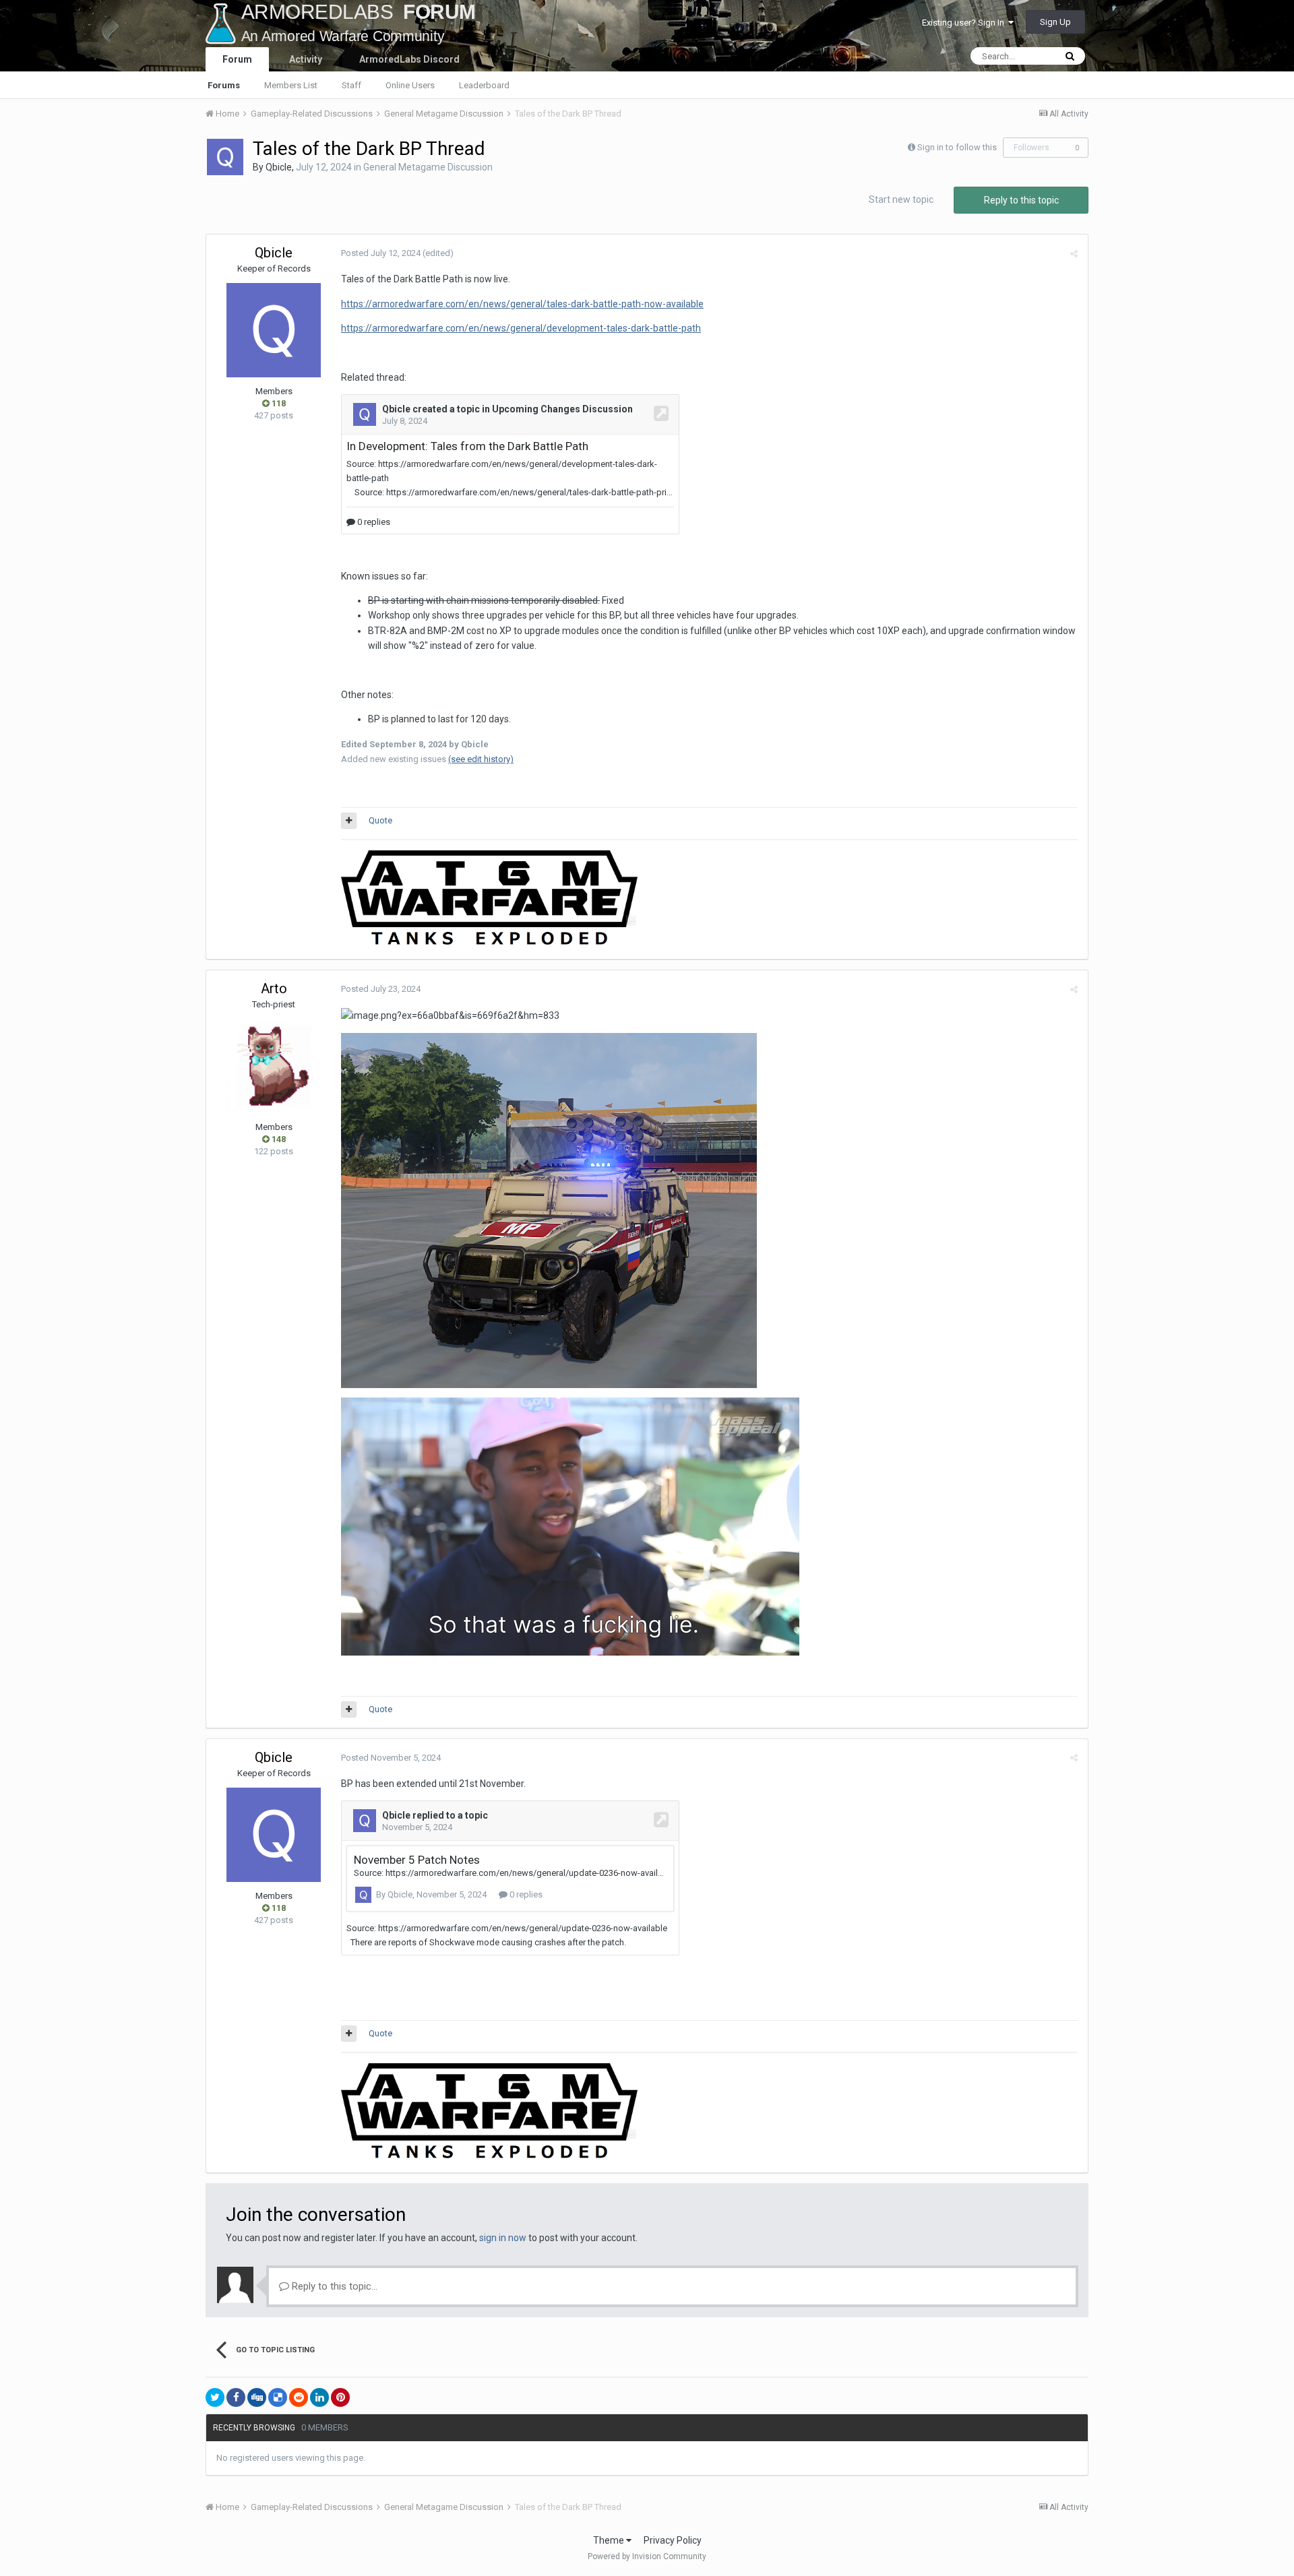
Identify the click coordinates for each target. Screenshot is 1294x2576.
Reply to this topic (1021, 200)
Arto (274, 988)
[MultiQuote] (349, 821)
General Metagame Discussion (428, 167)
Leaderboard (484, 85)
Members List (291, 85)
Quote (380, 820)
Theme (610, 2540)
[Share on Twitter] (215, 2397)
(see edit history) (481, 759)
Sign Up (1055, 22)
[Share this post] (1074, 254)
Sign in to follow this (957, 147)
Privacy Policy (673, 2540)
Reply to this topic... (333, 2286)
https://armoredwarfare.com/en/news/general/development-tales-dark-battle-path (521, 328)
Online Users (410, 85)
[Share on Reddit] (299, 2397)
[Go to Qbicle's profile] (225, 157)
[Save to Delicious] (278, 2397)
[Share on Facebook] (236, 2397)
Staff (351, 85)
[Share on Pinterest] (340, 2397)
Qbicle (279, 167)
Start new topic (901, 199)
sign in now (503, 2238)
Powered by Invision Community (647, 2556)
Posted (381, 253)
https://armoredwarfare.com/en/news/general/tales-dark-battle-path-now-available (522, 304)
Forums (224, 85)
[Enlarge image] (549, 1210)
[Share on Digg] (257, 2397)
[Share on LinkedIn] (319, 2397)
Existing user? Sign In (965, 23)
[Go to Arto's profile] (274, 1066)
